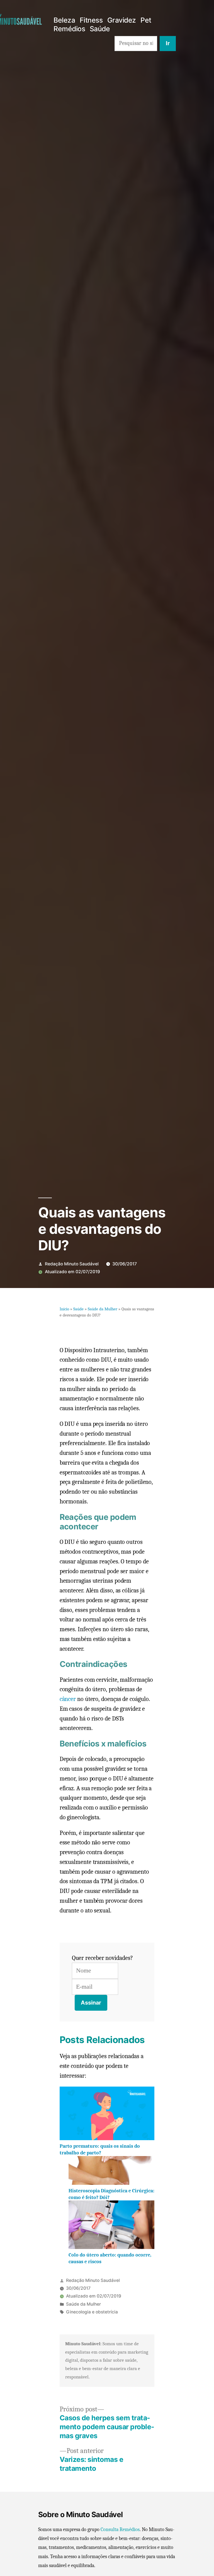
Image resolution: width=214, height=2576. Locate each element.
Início (64, 1309)
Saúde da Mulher (103, 1309)
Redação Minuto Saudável (72, 1264)
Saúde (100, 29)
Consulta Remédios (120, 2530)
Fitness (91, 20)
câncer (68, 1699)
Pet (146, 20)
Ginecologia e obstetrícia (92, 2312)
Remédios (69, 29)
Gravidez (122, 20)
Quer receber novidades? (102, 1958)
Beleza (64, 20)
